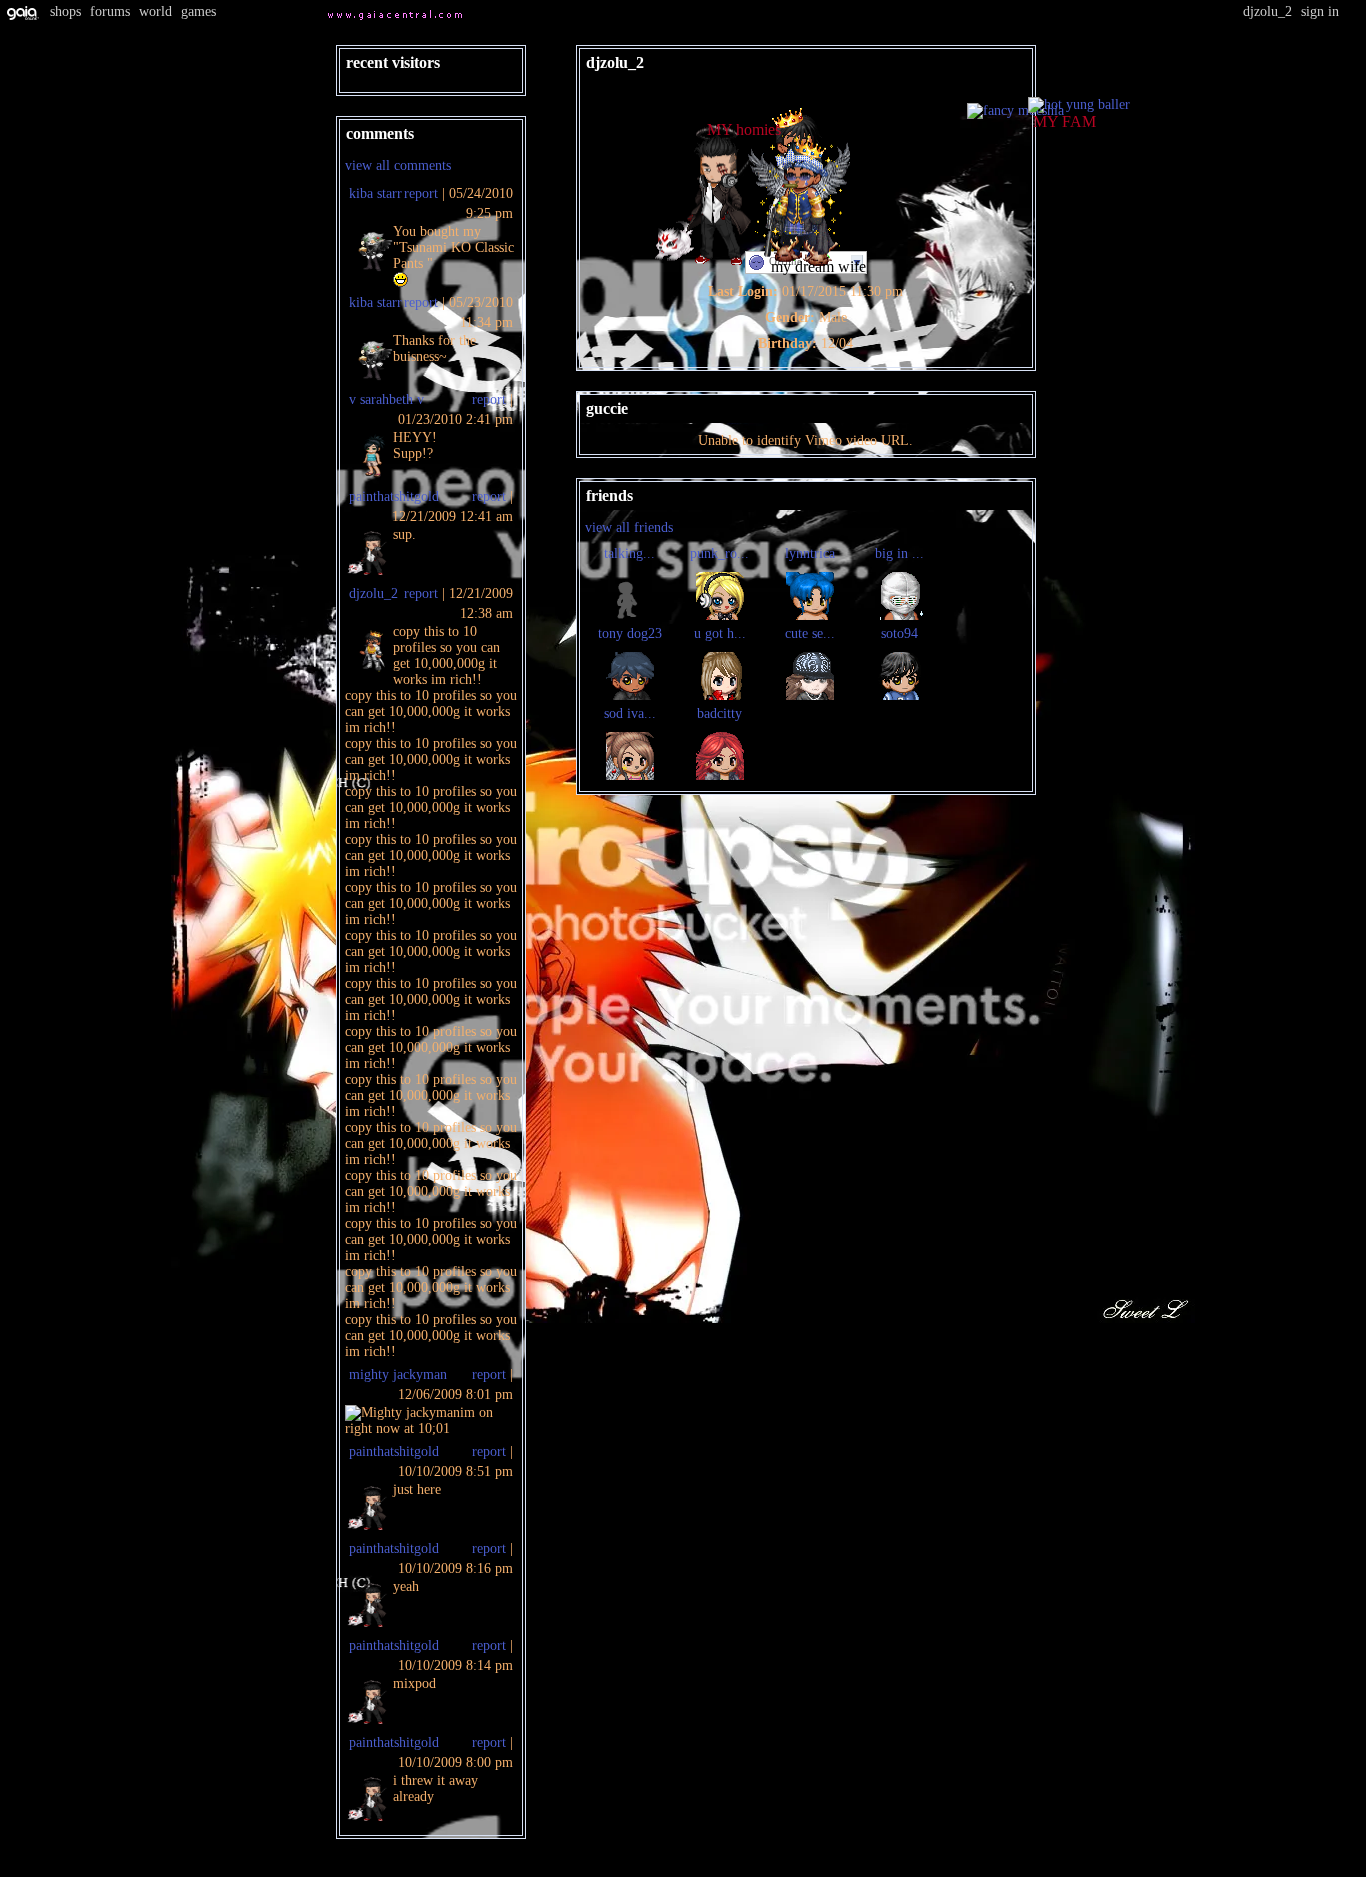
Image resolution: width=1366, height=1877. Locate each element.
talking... (629, 553)
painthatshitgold (394, 496)
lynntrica (810, 553)
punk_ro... (719, 553)
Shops (65, 11)
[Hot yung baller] (1079, 104)
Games (198, 11)
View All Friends (629, 527)
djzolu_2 (373, 593)
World (155, 11)
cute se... (810, 633)
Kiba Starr (375, 193)
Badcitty (719, 713)
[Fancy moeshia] (1015, 110)
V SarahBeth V (386, 399)
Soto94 (899, 633)
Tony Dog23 (630, 633)
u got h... (720, 633)
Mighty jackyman (398, 1374)
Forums (110, 11)
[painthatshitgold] (708, 260)
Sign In (1320, 11)
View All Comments (398, 165)
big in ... (899, 553)
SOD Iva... (630, 713)
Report (421, 193)
